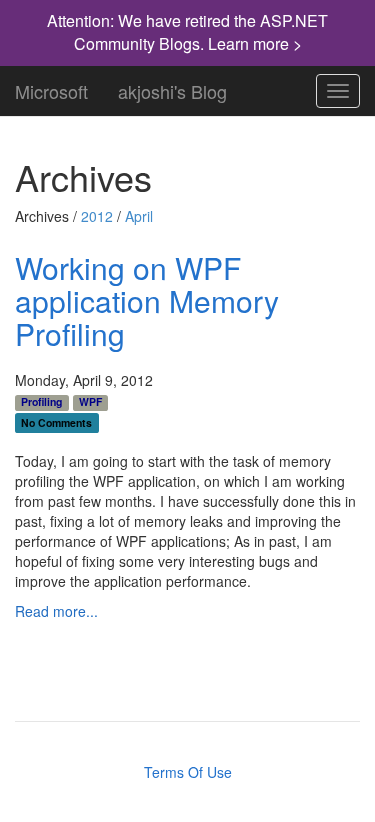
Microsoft (51, 87)
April (139, 216)
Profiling (41, 402)
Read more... (56, 611)
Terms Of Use (188, 772)
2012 (97, 216)
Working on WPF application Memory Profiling (147, 300)
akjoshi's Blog (172, 87)
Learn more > (255, 43)
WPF (90, 402)
